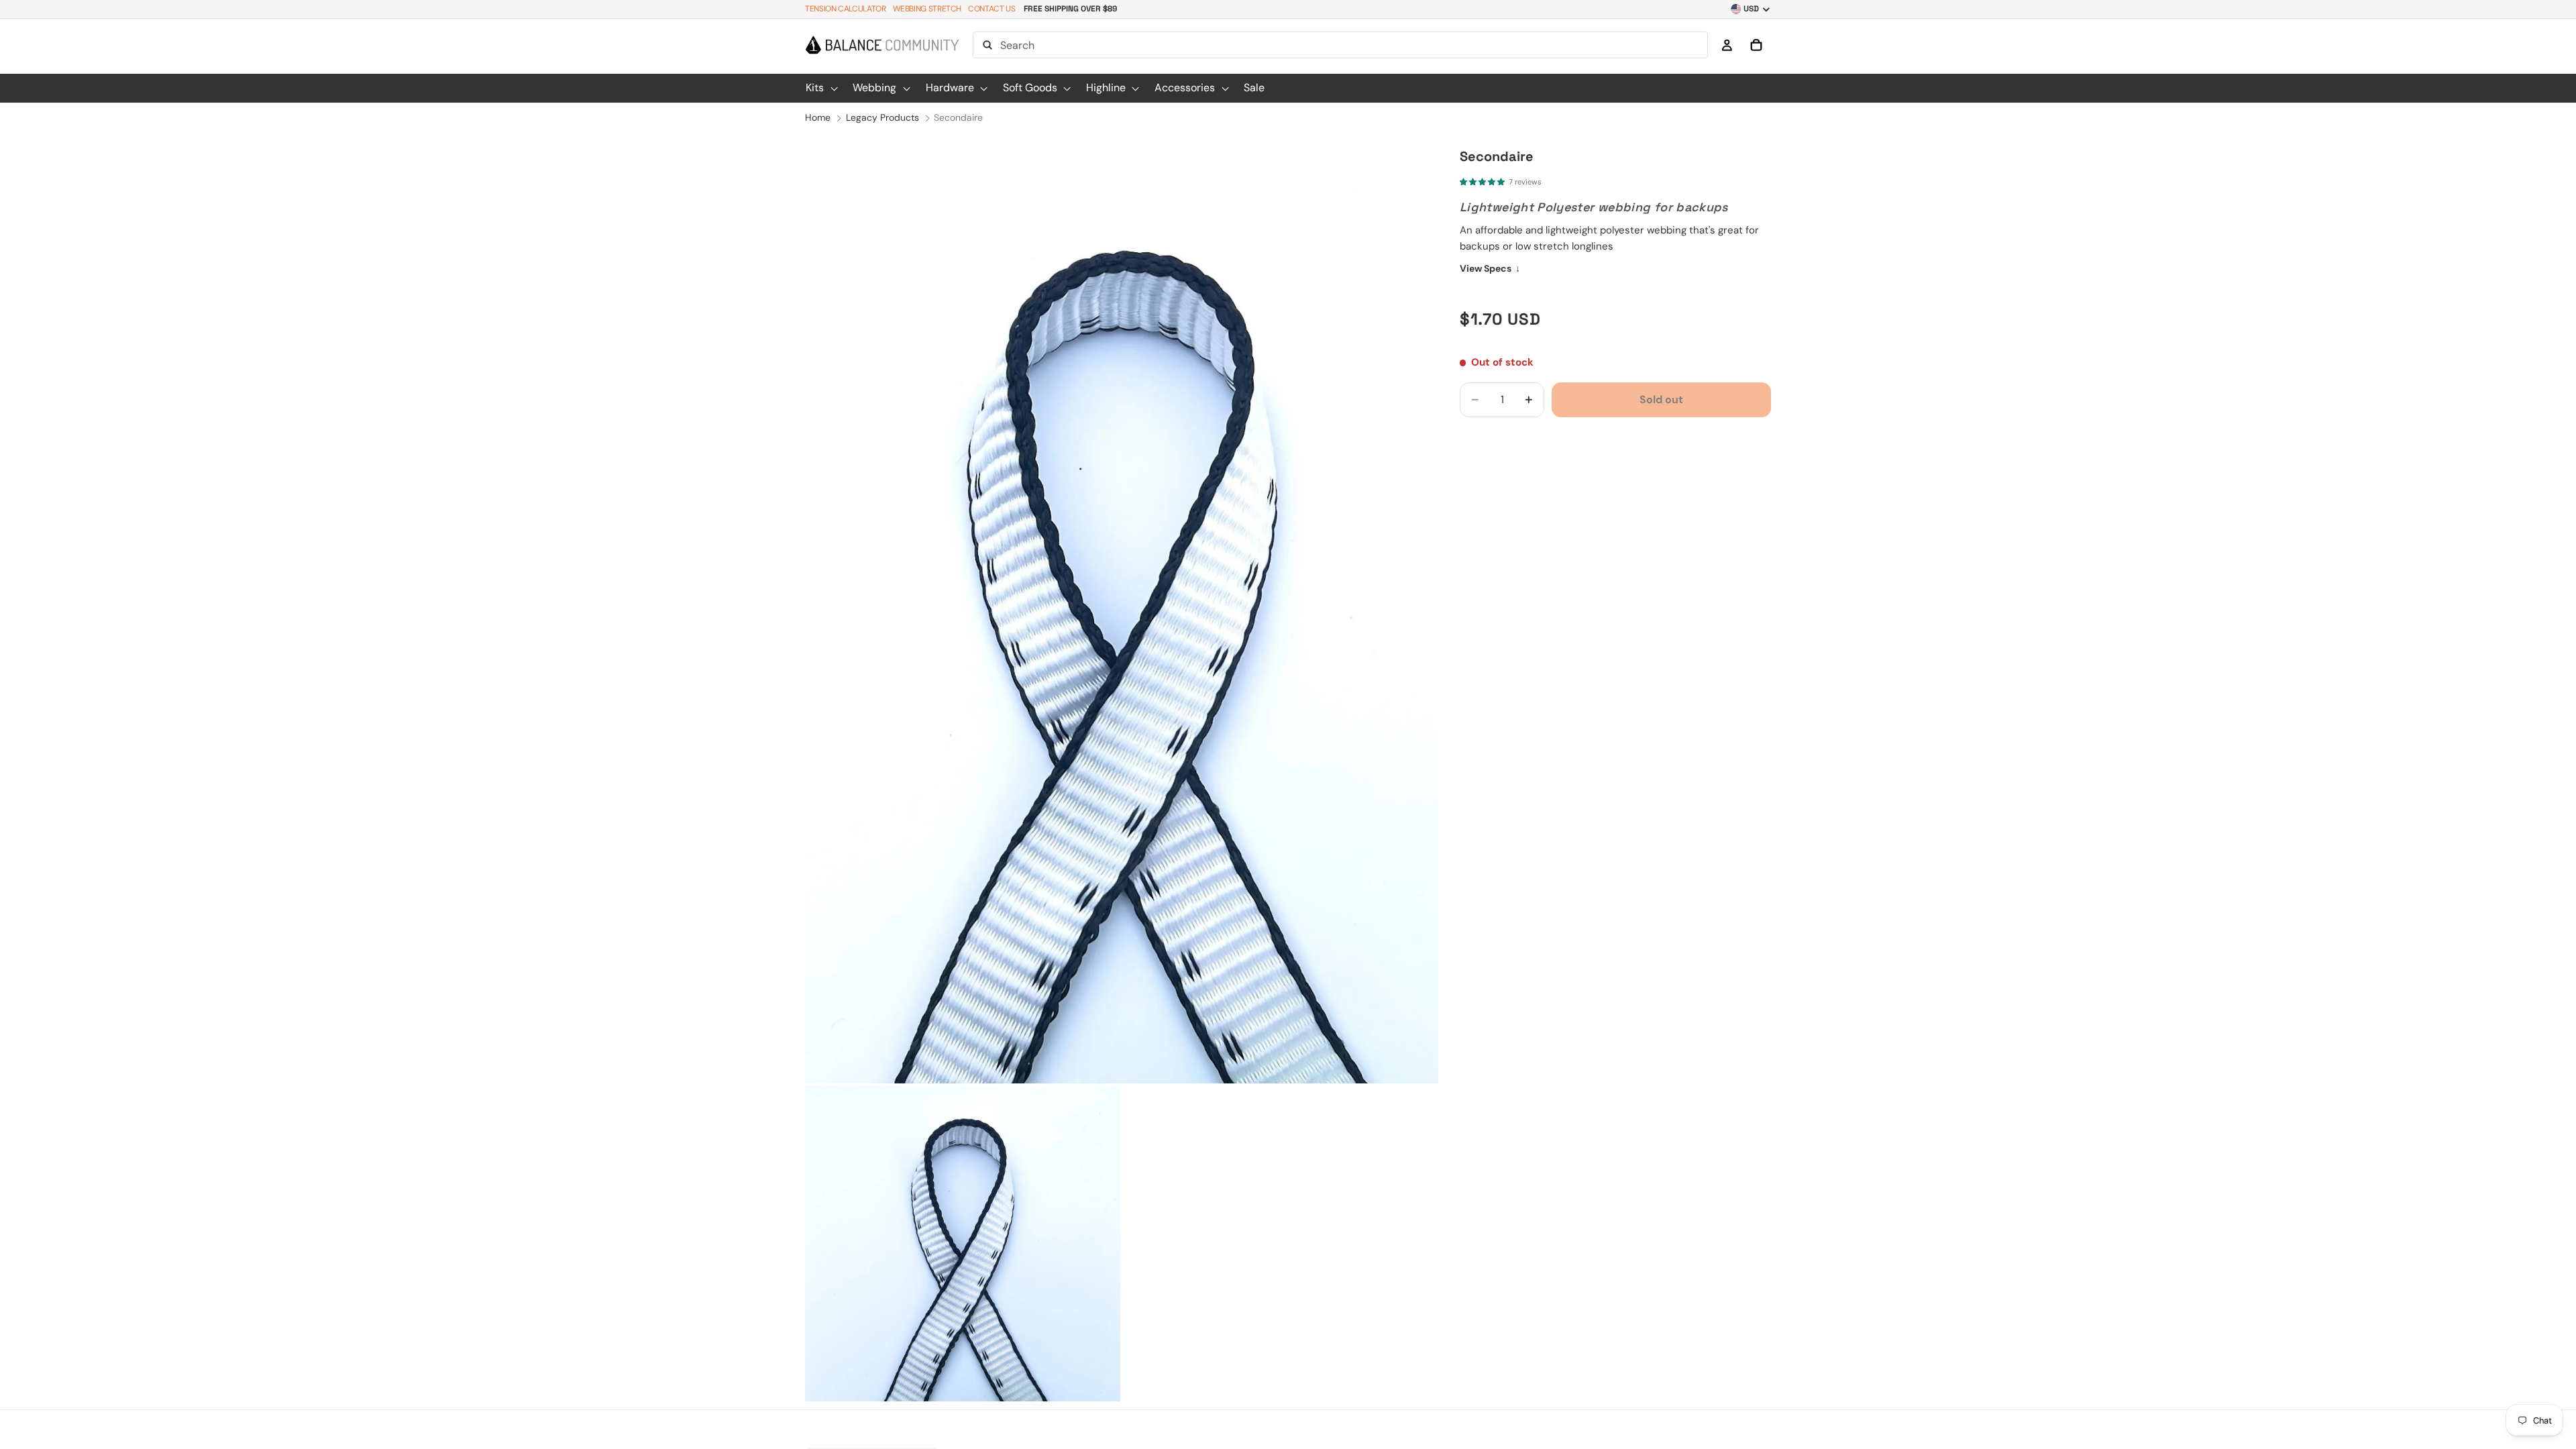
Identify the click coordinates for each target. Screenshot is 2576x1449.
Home (818, 117)
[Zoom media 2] (963, 1244)
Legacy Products (882, 117)
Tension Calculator (846, 9)
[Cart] (1756, 45)
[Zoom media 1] (1122, 608)
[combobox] (1340, 45)
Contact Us (991, 9)
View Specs (1490, 268)
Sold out (1661, 399)
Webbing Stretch (927, 9)
